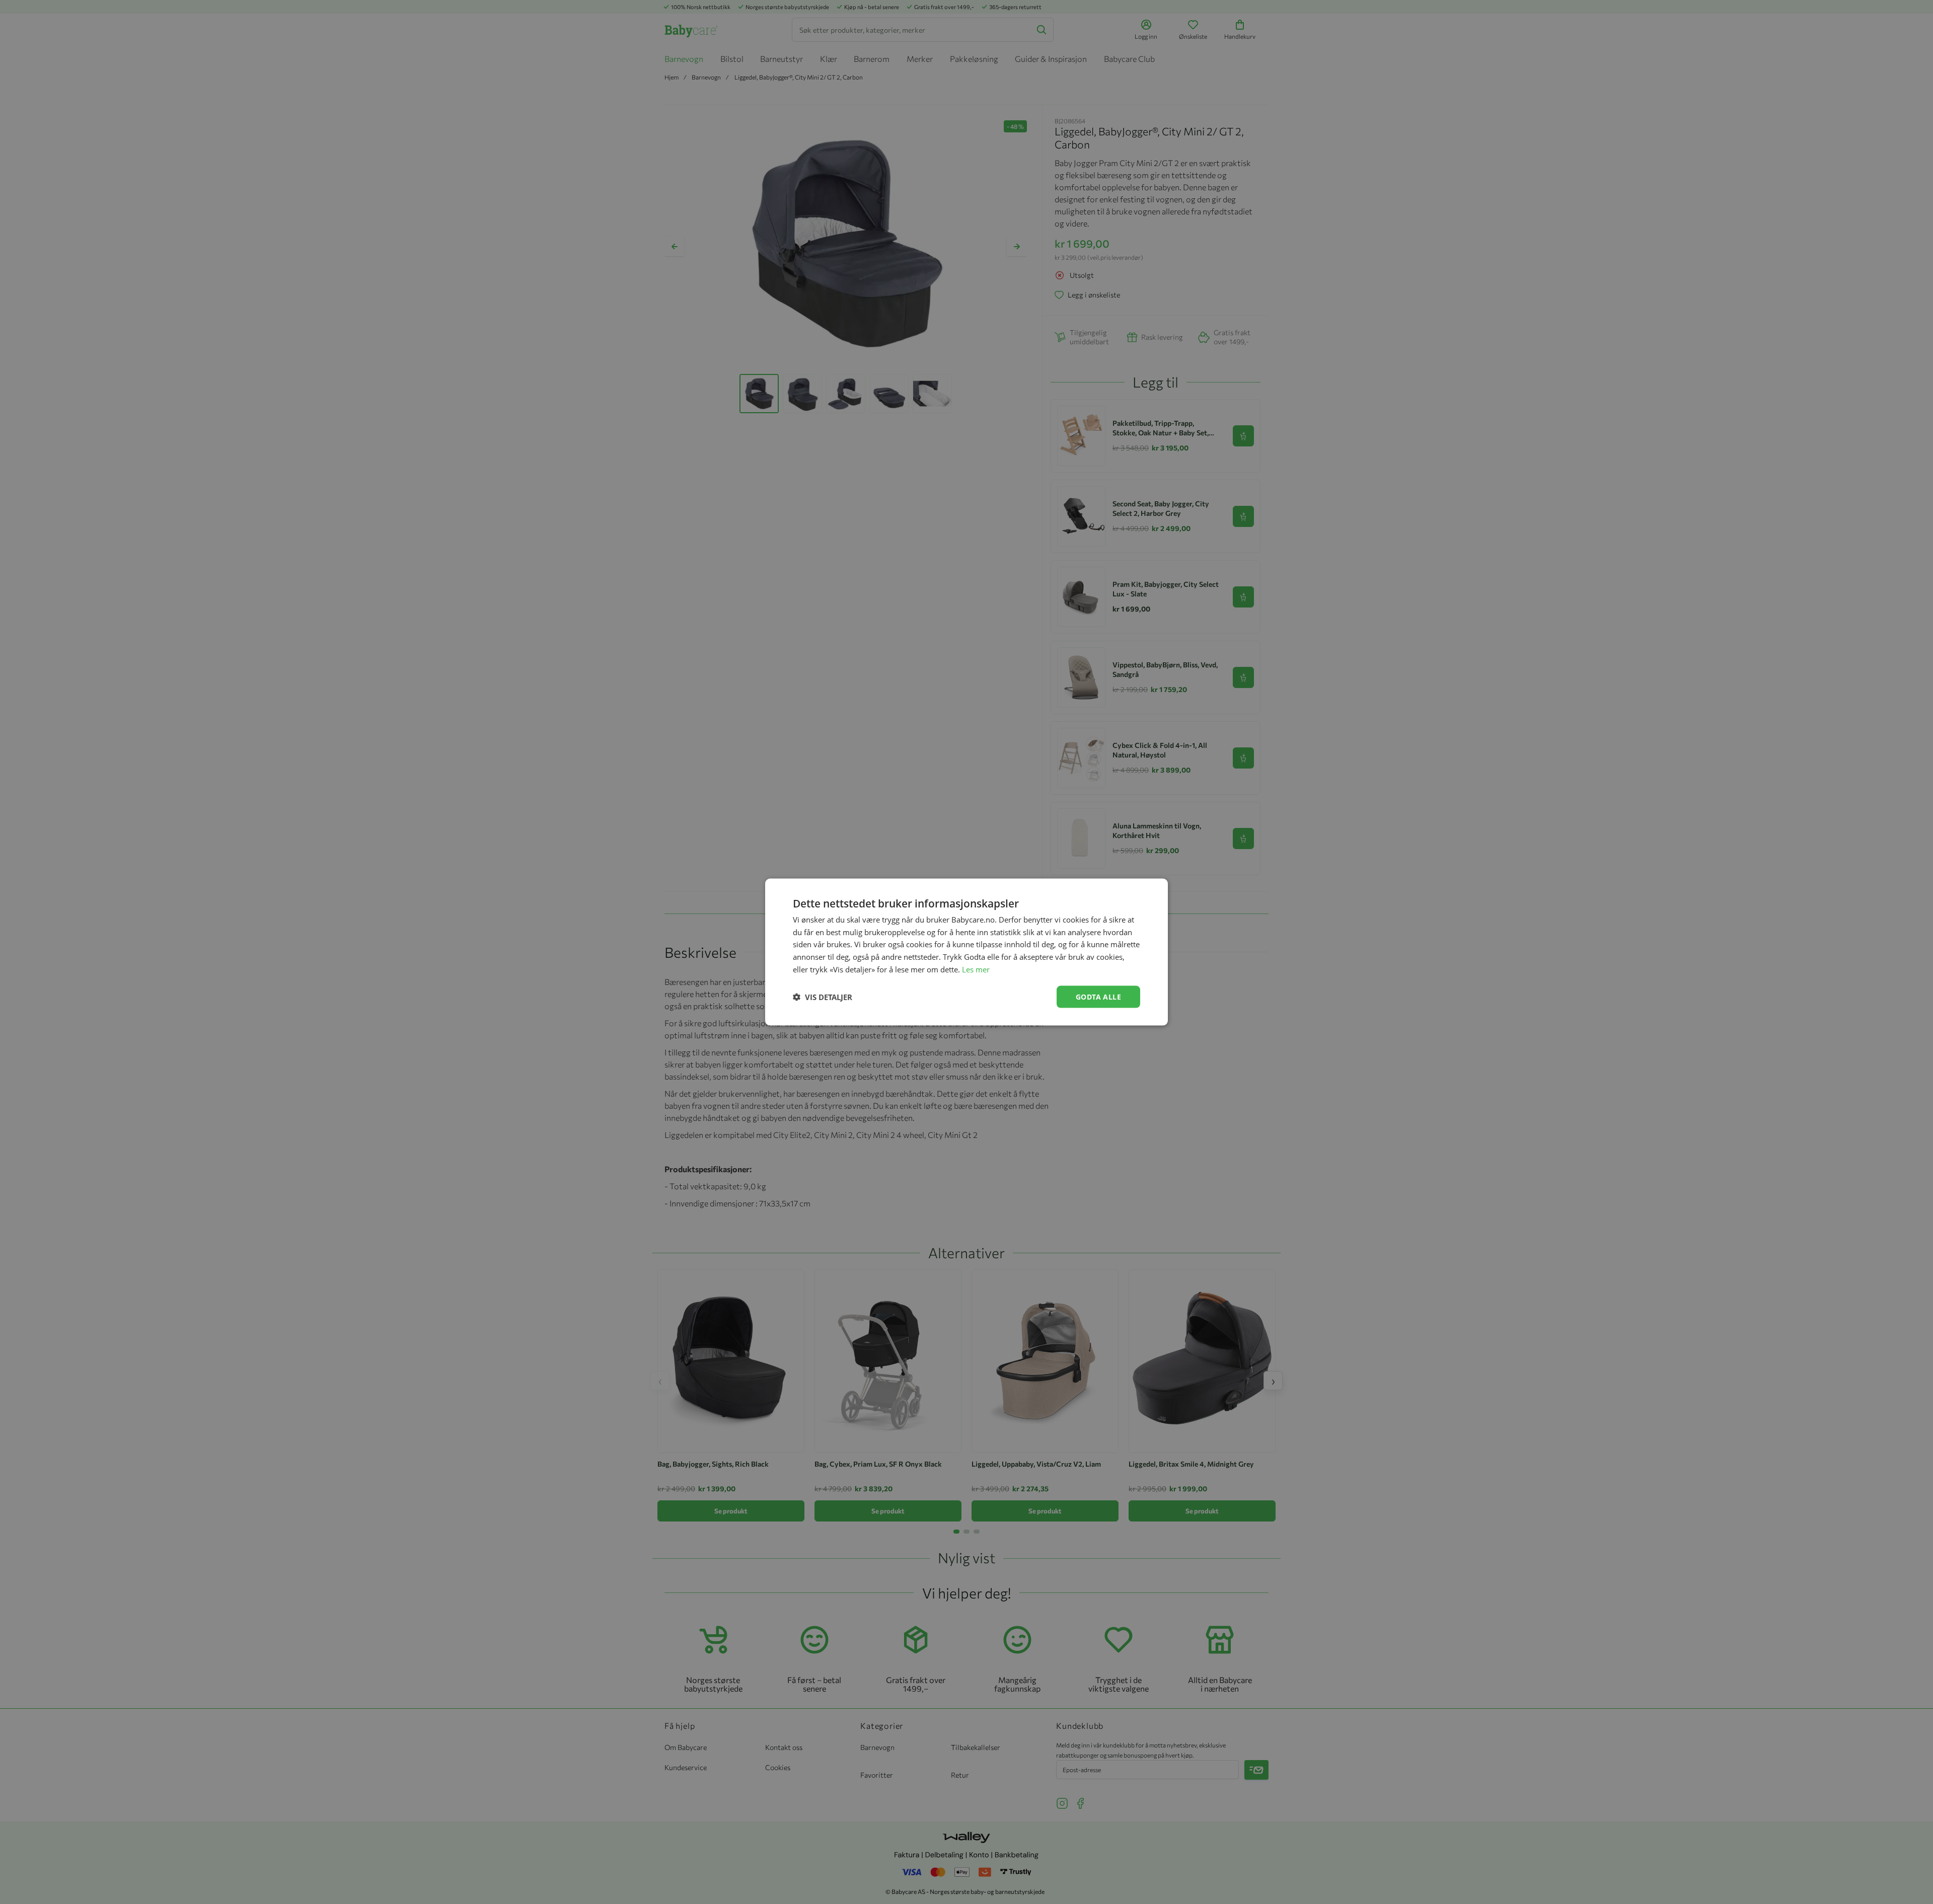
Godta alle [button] (1098, 996)
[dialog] (966, 952)
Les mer (976, 969)
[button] (823, 997)
